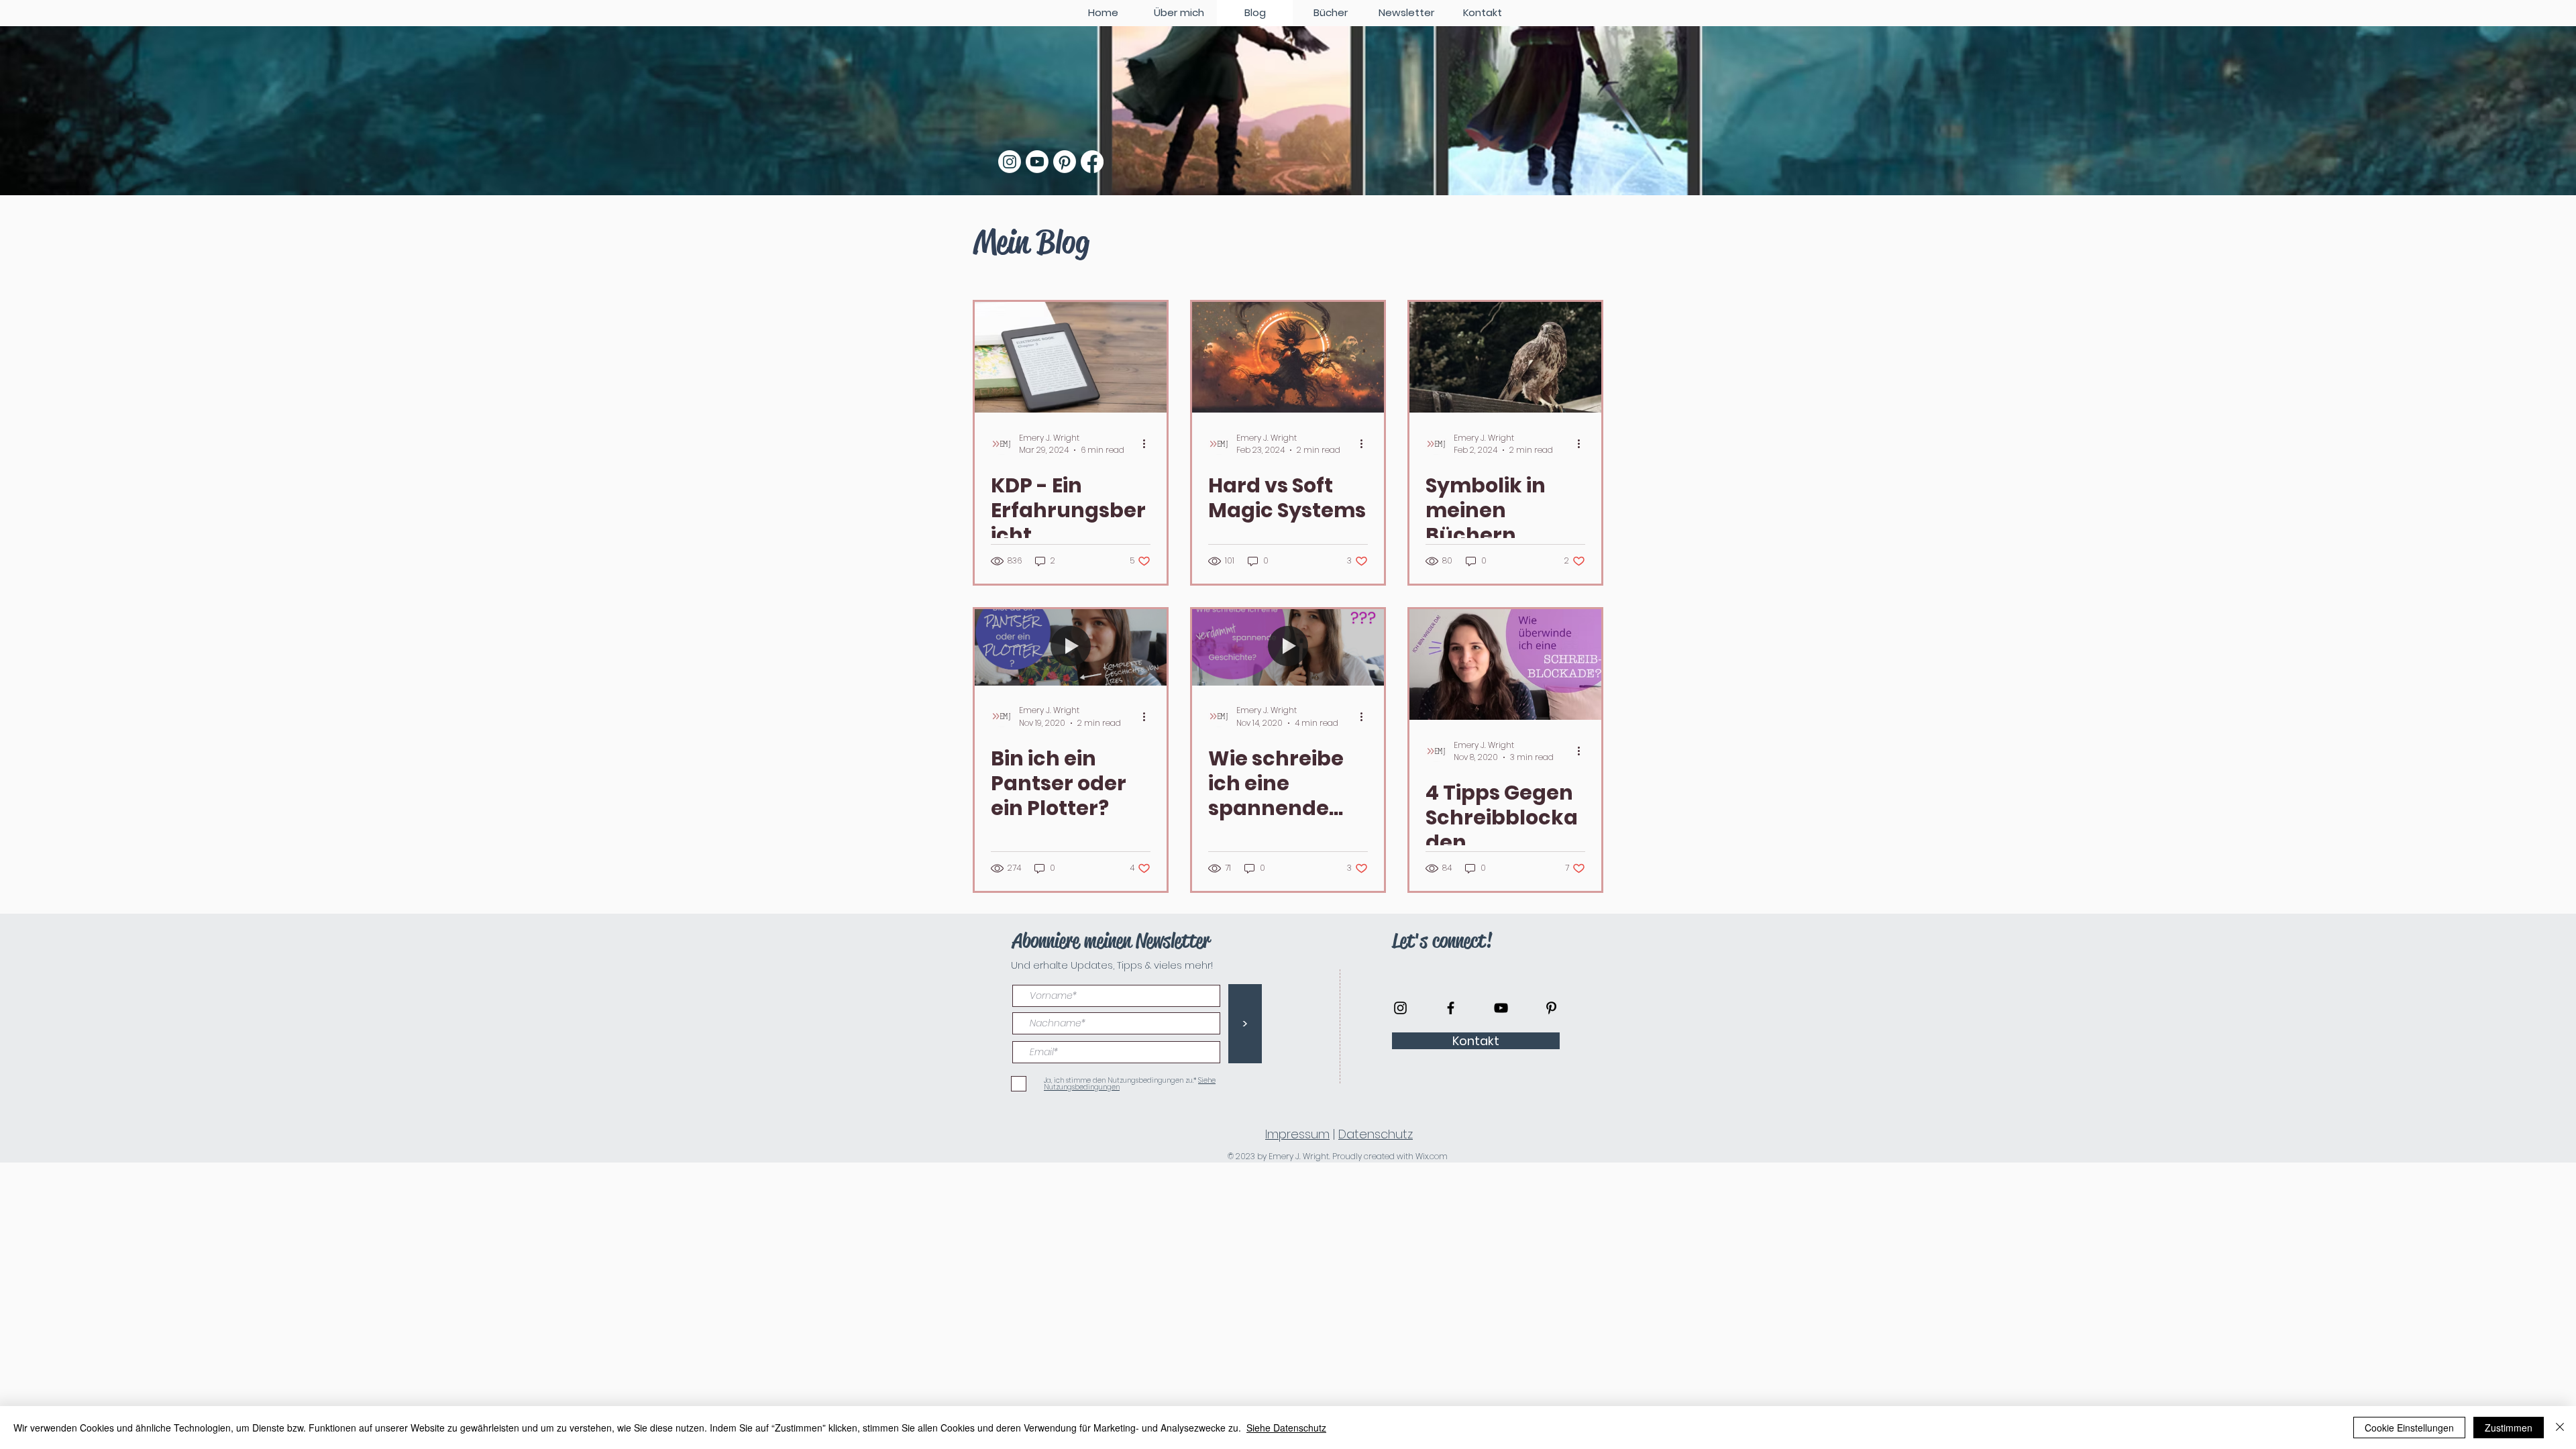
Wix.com (1432, 1156)
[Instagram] (1010, 162)
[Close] (2560, 1428)
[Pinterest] (1065, 162)
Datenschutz (1376, 1134)
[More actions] (1148, 444)
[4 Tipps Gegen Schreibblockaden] (1505, 664)
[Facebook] (1092, 162)
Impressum (1297, 1134)
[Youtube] (1037, 162)
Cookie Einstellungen (2409, 1428)
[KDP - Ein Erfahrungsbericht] (1071, 357)
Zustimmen (2509, 1428)
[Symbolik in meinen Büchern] (1505, 357)
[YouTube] (1501, 1008)
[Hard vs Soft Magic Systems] (1288, 357)
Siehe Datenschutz (1286, 1428)
